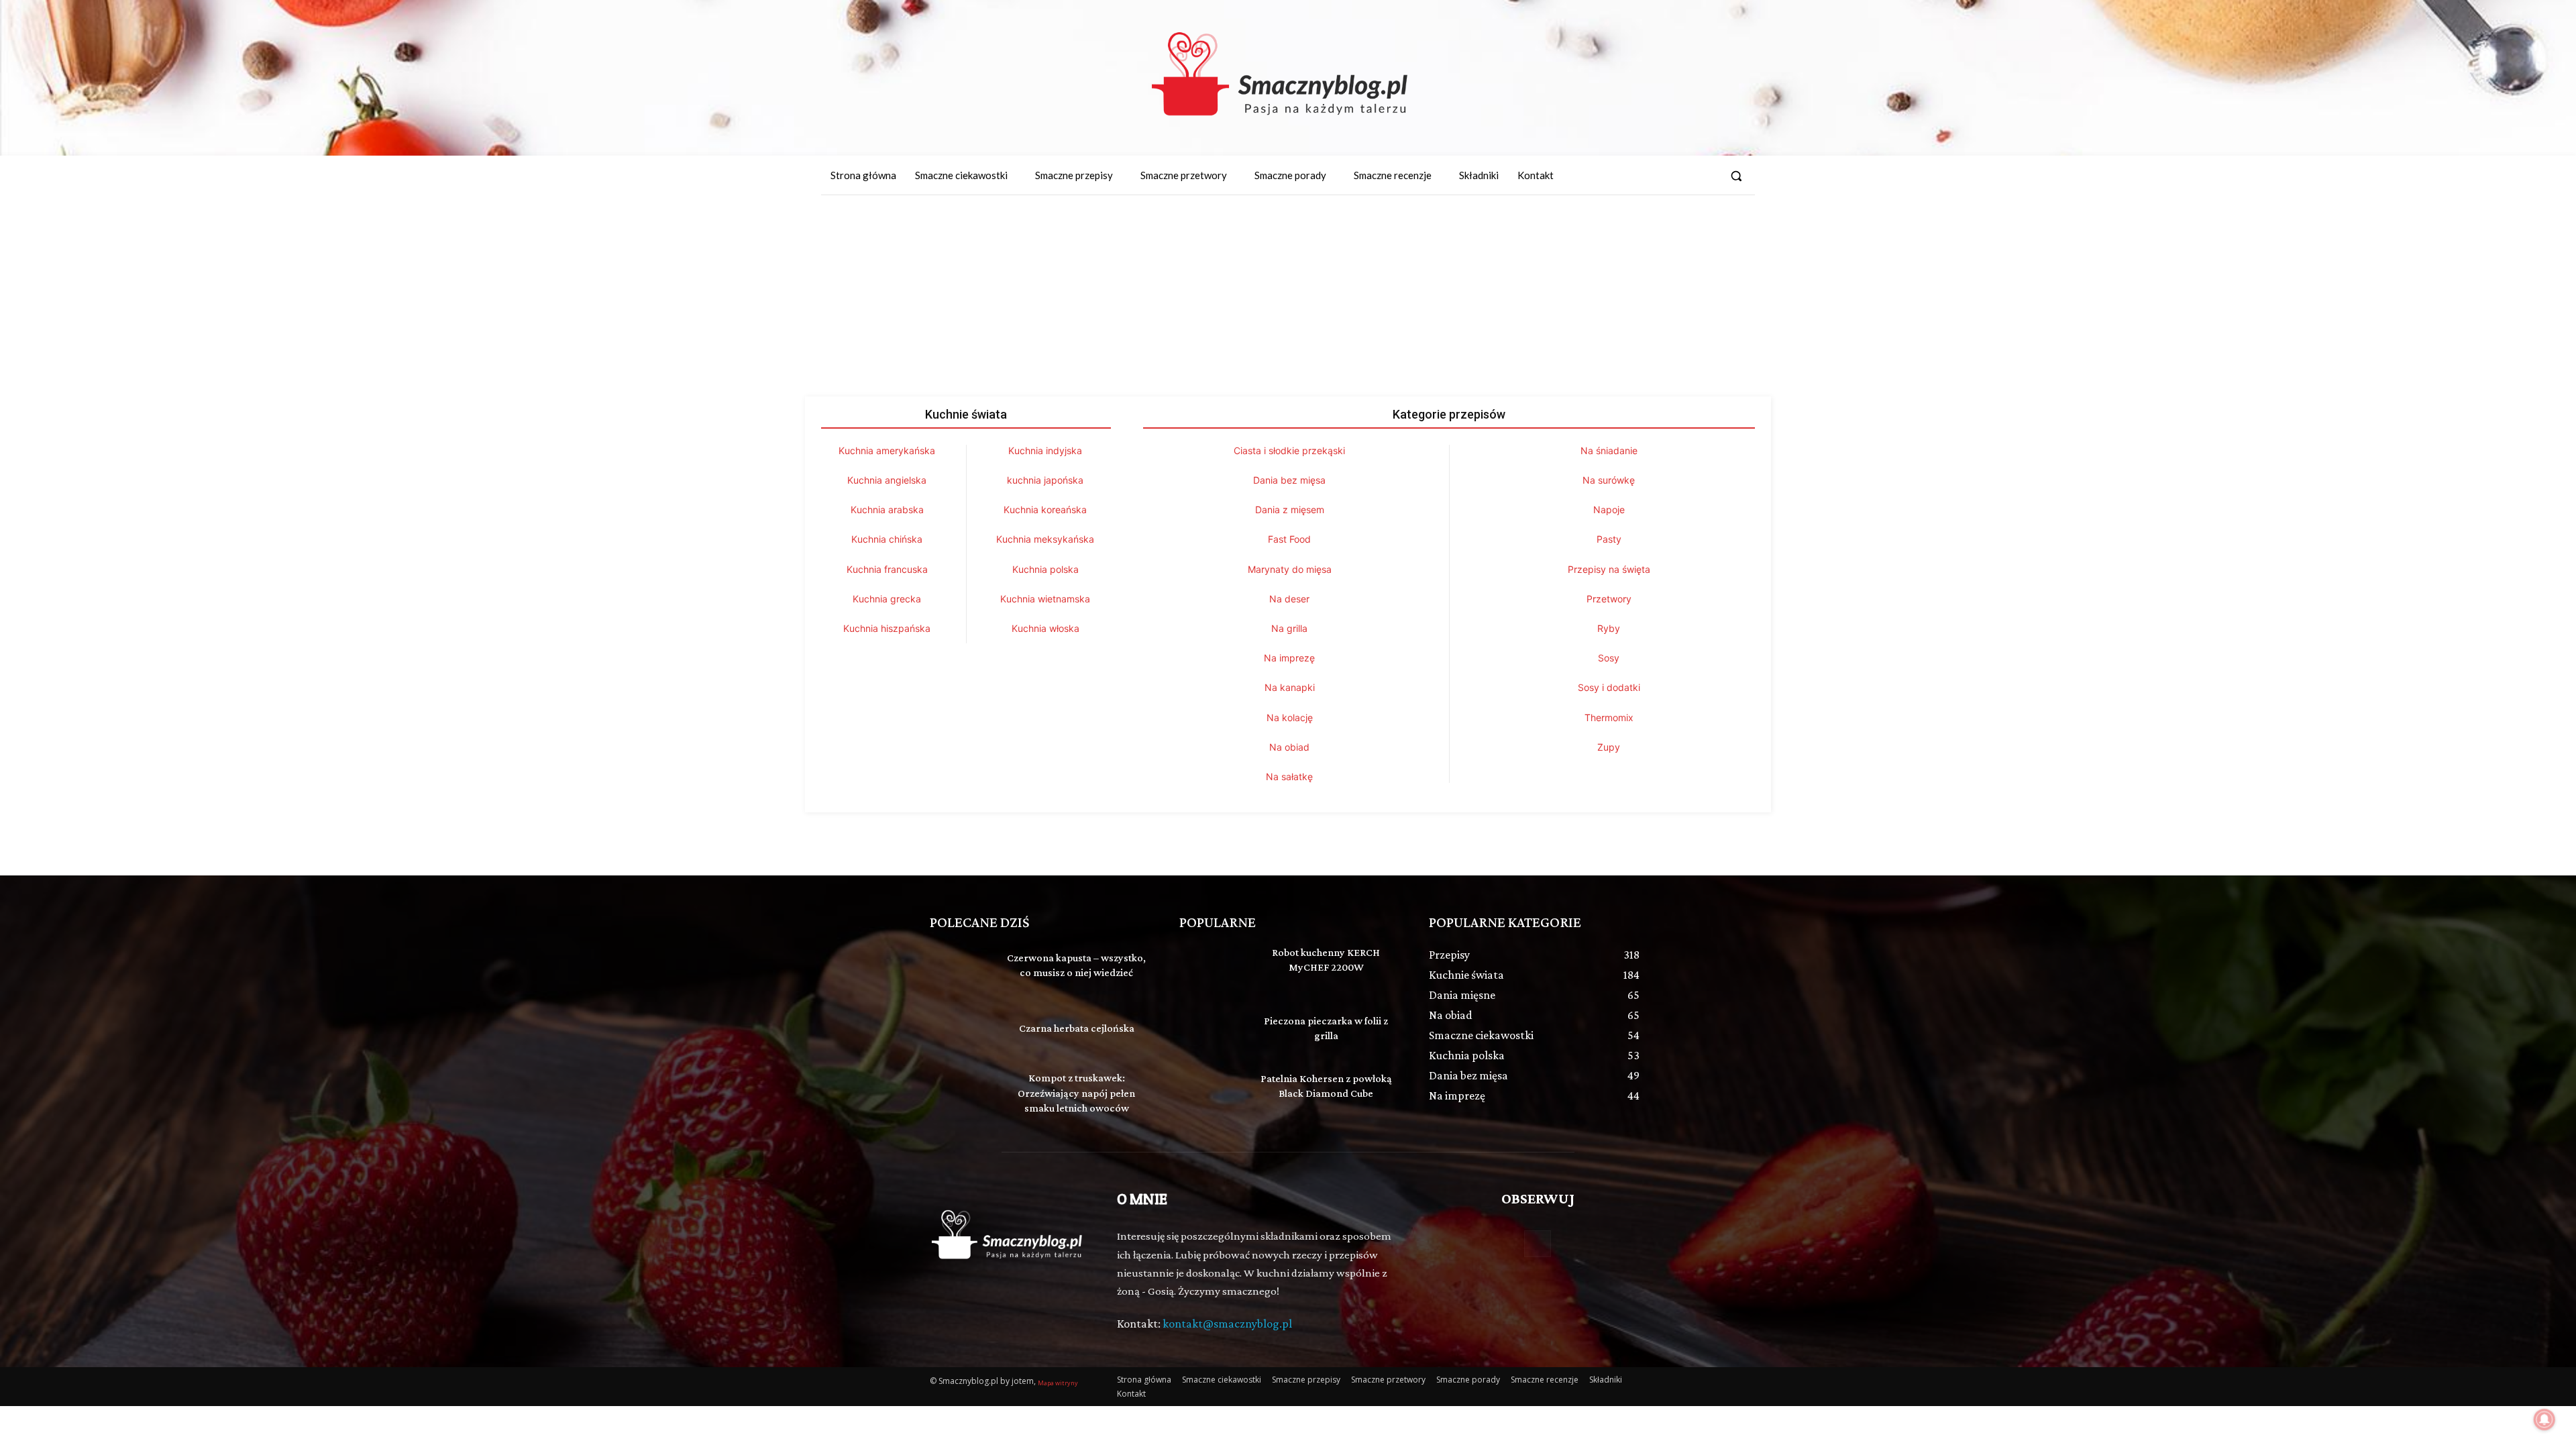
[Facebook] (1680, 176)
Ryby (1609, 628)
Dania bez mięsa (1289, 480)
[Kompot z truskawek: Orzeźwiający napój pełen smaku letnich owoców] (962, 1093)
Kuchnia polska (1045, 569)
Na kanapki (1290, 687)
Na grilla (1289, 628)
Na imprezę (1289, 658)
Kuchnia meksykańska (1045, 539)
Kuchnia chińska (887, 539)
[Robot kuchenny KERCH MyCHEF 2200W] (1212, 967)
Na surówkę (1609, 480)
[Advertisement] (1288, 296)
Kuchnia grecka (887, 599)
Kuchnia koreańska (1045, 509)
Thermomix (1609, 717)
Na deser (1289, 599)
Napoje (1609, 509)
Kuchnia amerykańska (887, 450)
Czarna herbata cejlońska (1077, 1028)
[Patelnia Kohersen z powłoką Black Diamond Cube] (1212, 1093)
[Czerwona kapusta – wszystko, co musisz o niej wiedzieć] (962, 967)
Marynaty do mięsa (1290, 569)
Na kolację (1290, 717)
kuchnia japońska (1045, 480)
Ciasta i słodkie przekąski (1289, 450)
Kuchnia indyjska (1045, 450)
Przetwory (1609, 599)
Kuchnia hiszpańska (887, 628)
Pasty (1609, 539)
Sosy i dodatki (1609, 687)
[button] (1736, 176)
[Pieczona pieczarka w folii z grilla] (1212, 1030)
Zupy (1609, 747)
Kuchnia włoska (1045, 628)
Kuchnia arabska (887, 509)
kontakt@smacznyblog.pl (1227, 1324)
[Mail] (1705, 176)
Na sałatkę (1289, 776)
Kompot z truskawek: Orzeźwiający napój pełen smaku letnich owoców (1076, 1093)
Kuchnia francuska (887, 569)
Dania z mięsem (1290, 509)
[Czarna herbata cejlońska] (962, 1030)
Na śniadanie (1609, 450)
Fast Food (1289, 539)
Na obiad (1289, 747)
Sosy (1609, 658)
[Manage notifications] (2544, 1419)
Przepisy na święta (1609, 569)
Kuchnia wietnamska (1045, 599)
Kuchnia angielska (887, 480)
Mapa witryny (1058, 1383)
